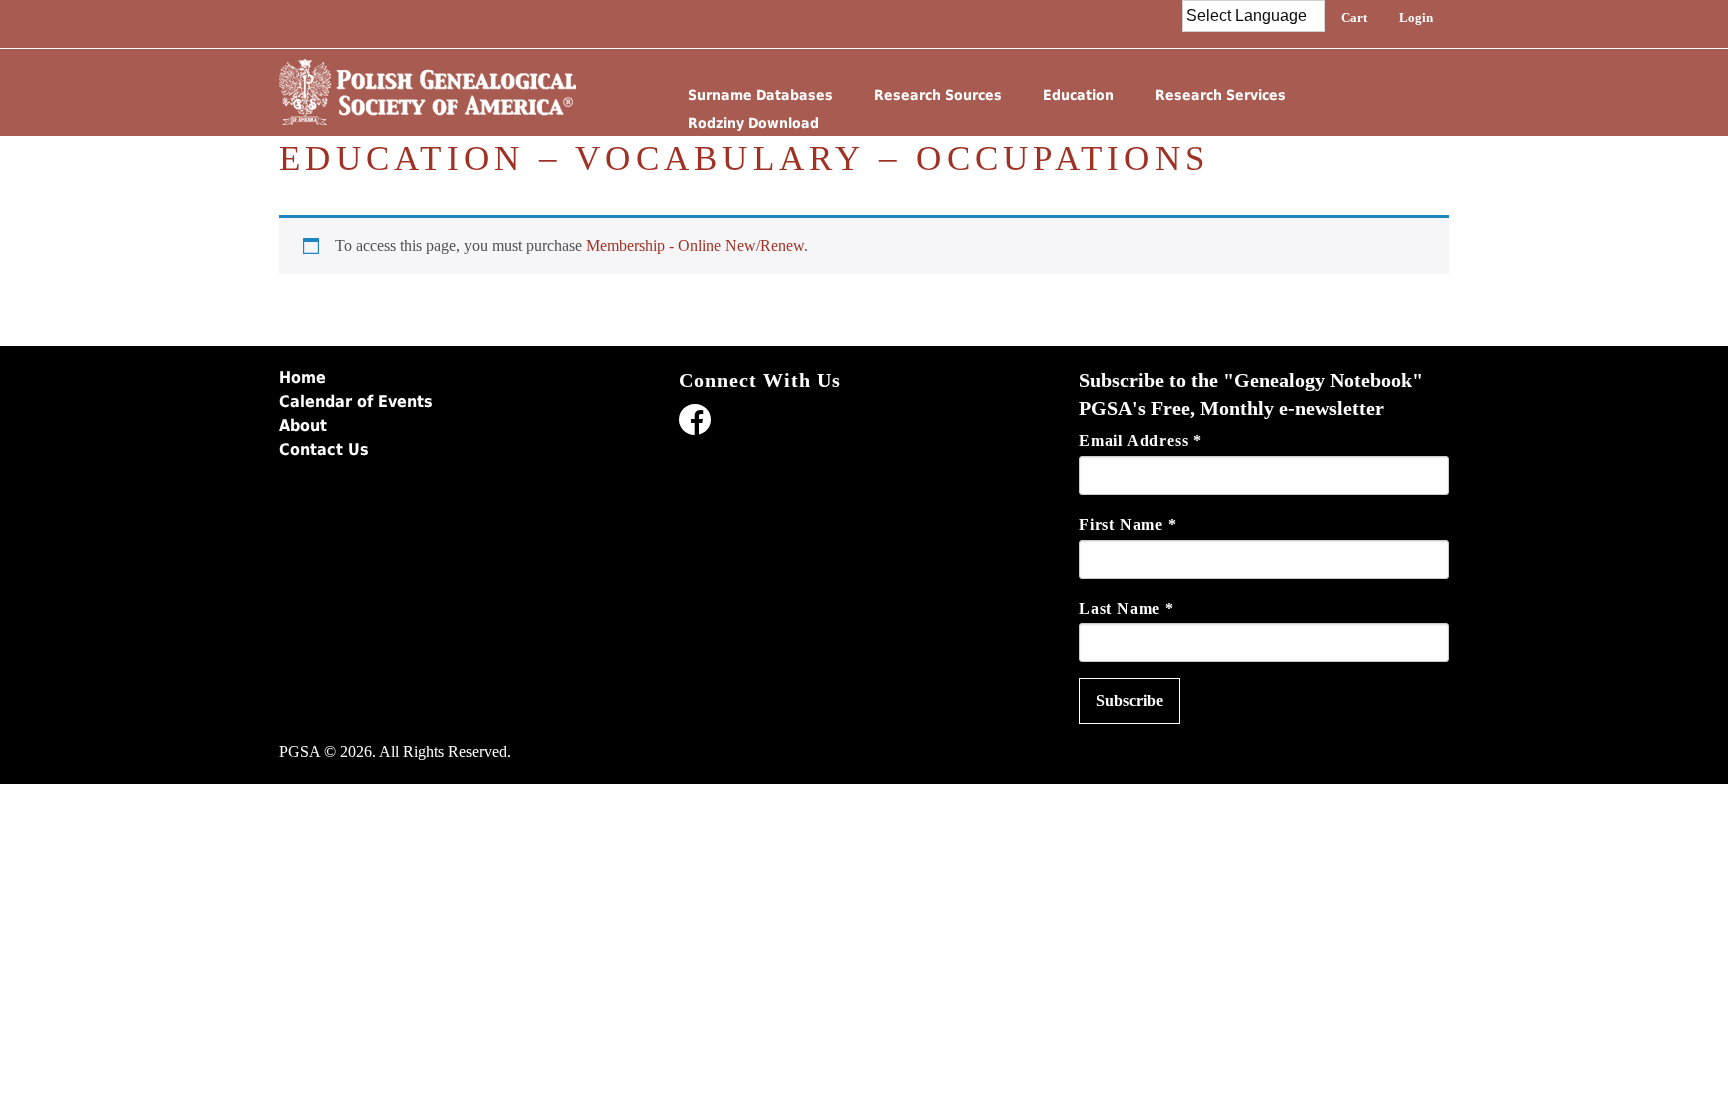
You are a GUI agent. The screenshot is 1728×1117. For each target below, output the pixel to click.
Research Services (1220, 95)
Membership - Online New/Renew (695, 245)
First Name (1128, 524)
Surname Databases (760, 95)
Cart (1354, 17)
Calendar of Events (356, 401)
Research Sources (938, 95)
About (303, 425)
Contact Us (324, 449)
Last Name (1126, 608)
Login (1416, 17)
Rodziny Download (753, 123)
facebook (695, 423)
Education (1078, 95)
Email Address (1140, 440)
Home (302, 377)
